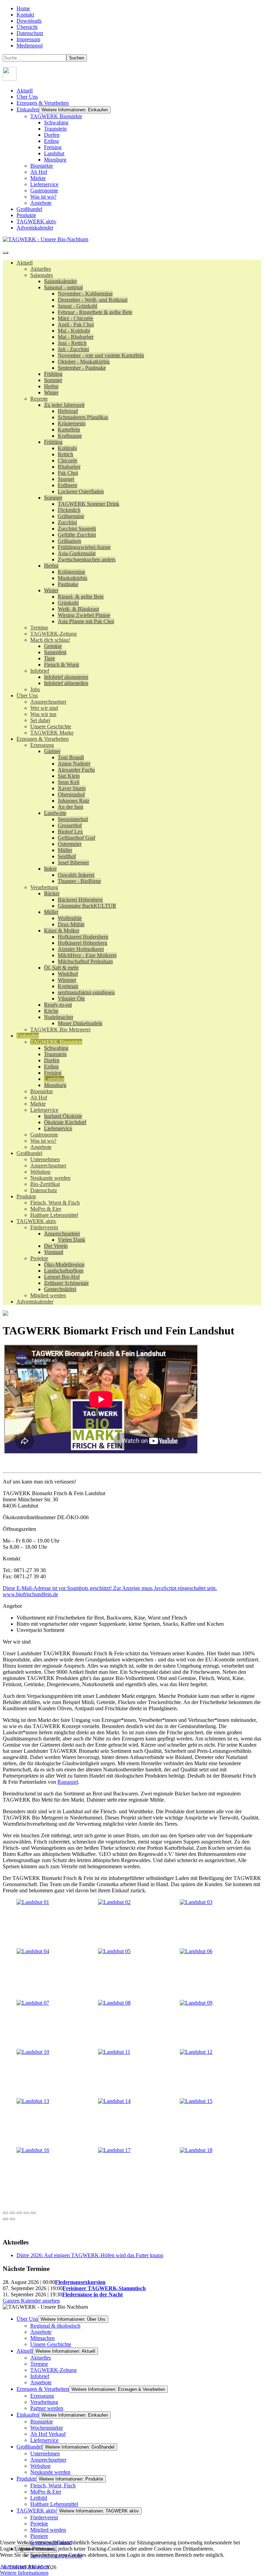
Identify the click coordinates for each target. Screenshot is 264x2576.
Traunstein (55, 129)
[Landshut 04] (33, 1951)
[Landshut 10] (33, 2052)
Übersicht (27, 27)
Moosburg (55, 160)
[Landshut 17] (114, 2150)
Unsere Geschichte (51, 2344)
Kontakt (25, 15)
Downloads (29, 21)
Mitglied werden (48, 2530)
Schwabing (56, 122)
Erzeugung (42, 2396)
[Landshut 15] (196, 2101)
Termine (39, 2364)
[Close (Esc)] (5, 2213)
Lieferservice (44, 184)
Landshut (54, 153)
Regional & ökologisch (55, 2326)
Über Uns (27, 97)
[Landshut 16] (33, 2150)
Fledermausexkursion (80, 2282)
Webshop (40, 2466)
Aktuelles (41, 2358)
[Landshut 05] (114, 1951)
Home (23, 8)
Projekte (39, 2524)
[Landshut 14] (114, 2101)
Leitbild (39, 2498)
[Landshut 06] (196, 1951)
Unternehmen (45, 2454)
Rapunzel (68, 1782)
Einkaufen (28, 109)
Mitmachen (42, 2338)
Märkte (38, 178)
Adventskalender (35, 228)
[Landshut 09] (196, 2003)
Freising (53, 147)
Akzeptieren (13, 2567)
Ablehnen (38, 2567)
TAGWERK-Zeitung (53, 2370)
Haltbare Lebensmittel (54, 2504)
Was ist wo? (43, 197)
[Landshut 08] (114, 2003)
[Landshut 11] (114, 2052)
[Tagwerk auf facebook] (10, 79)
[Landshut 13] (33, 2101)
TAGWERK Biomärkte (56, 116)
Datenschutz (30, 33)
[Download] (19, 2213)
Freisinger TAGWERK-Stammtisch (104, 2288)
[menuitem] (25, 263)
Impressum (28, 39)
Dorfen (52, 135)
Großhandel (29, 209)
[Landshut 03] (196, 1902)
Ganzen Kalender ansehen (31, 2301)
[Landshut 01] (33, 1902)
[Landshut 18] (196, 2150)
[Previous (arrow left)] (5, 2219)
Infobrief (40, 2376)
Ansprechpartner (48, 2460)
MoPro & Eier (46, 2492)
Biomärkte (42, 166)
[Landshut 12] (196, 2052)
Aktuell (25, 91)
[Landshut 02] (114, 1902)
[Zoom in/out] (33, 2213)
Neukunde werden (50, 2472)
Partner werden (47, 2408)
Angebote (41, 203)
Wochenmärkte (47, 2428)
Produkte (26, 215)
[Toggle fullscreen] (26, 2213)
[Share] (12, 2213)
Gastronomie (44, 191)
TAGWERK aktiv (36, 221)
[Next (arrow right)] (12, 2219)
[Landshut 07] (33, 2003)
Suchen (77, 58)
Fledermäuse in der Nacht (92, 2294)
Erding (51, 141)
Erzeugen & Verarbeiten (43, 103)
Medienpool (30, 46)
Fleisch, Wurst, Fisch (53, 2485)
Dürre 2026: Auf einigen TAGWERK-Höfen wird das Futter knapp (90, 2255)
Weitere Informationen (24, 2573)
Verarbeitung (44, 2402)
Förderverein (44, 2517)
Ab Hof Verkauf (48, 2434)
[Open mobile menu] (5, 253)
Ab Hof (39, 172)
